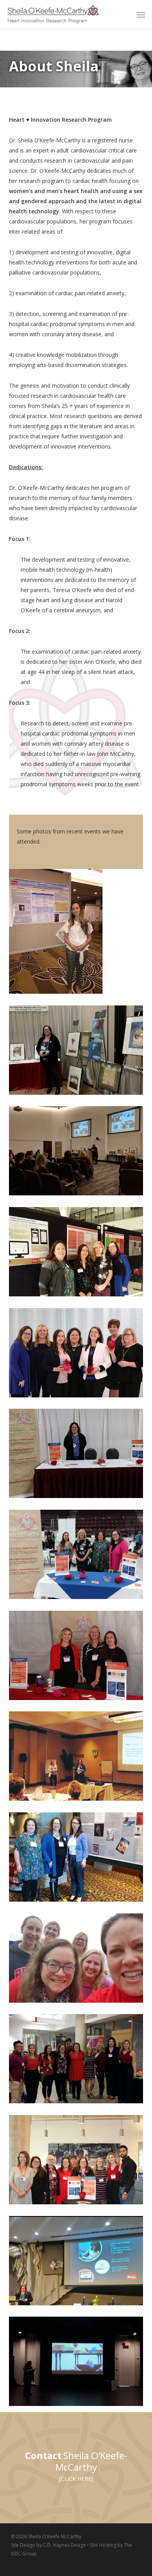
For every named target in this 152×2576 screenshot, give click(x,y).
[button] (141, 14)
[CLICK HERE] (76, 2479)
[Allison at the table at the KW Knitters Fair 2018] (78, 1455)
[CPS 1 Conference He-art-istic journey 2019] (78, 1052)
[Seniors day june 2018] (78, 1556)
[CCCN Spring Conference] (78, 1758)
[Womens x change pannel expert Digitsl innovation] (78, 2263)
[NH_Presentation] (78, 1153)
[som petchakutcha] (78, 2363)
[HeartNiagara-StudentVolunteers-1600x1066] (78, 2162)
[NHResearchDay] (78, 1254)
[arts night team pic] (78, 2061)
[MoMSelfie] (78, 1960)
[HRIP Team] (78, 1355)
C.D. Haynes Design (64, 2545)
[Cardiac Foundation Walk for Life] (78, 1657)
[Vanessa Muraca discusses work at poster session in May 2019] (78, 933)
